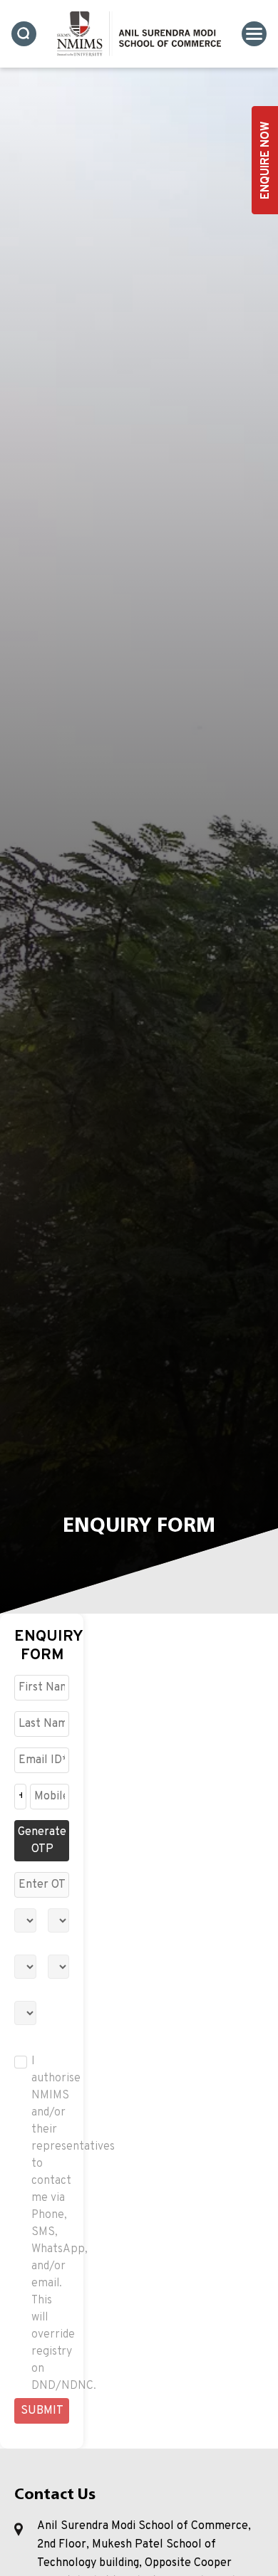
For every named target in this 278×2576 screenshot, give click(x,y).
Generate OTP (42, 1841)
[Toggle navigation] (254, 34)
